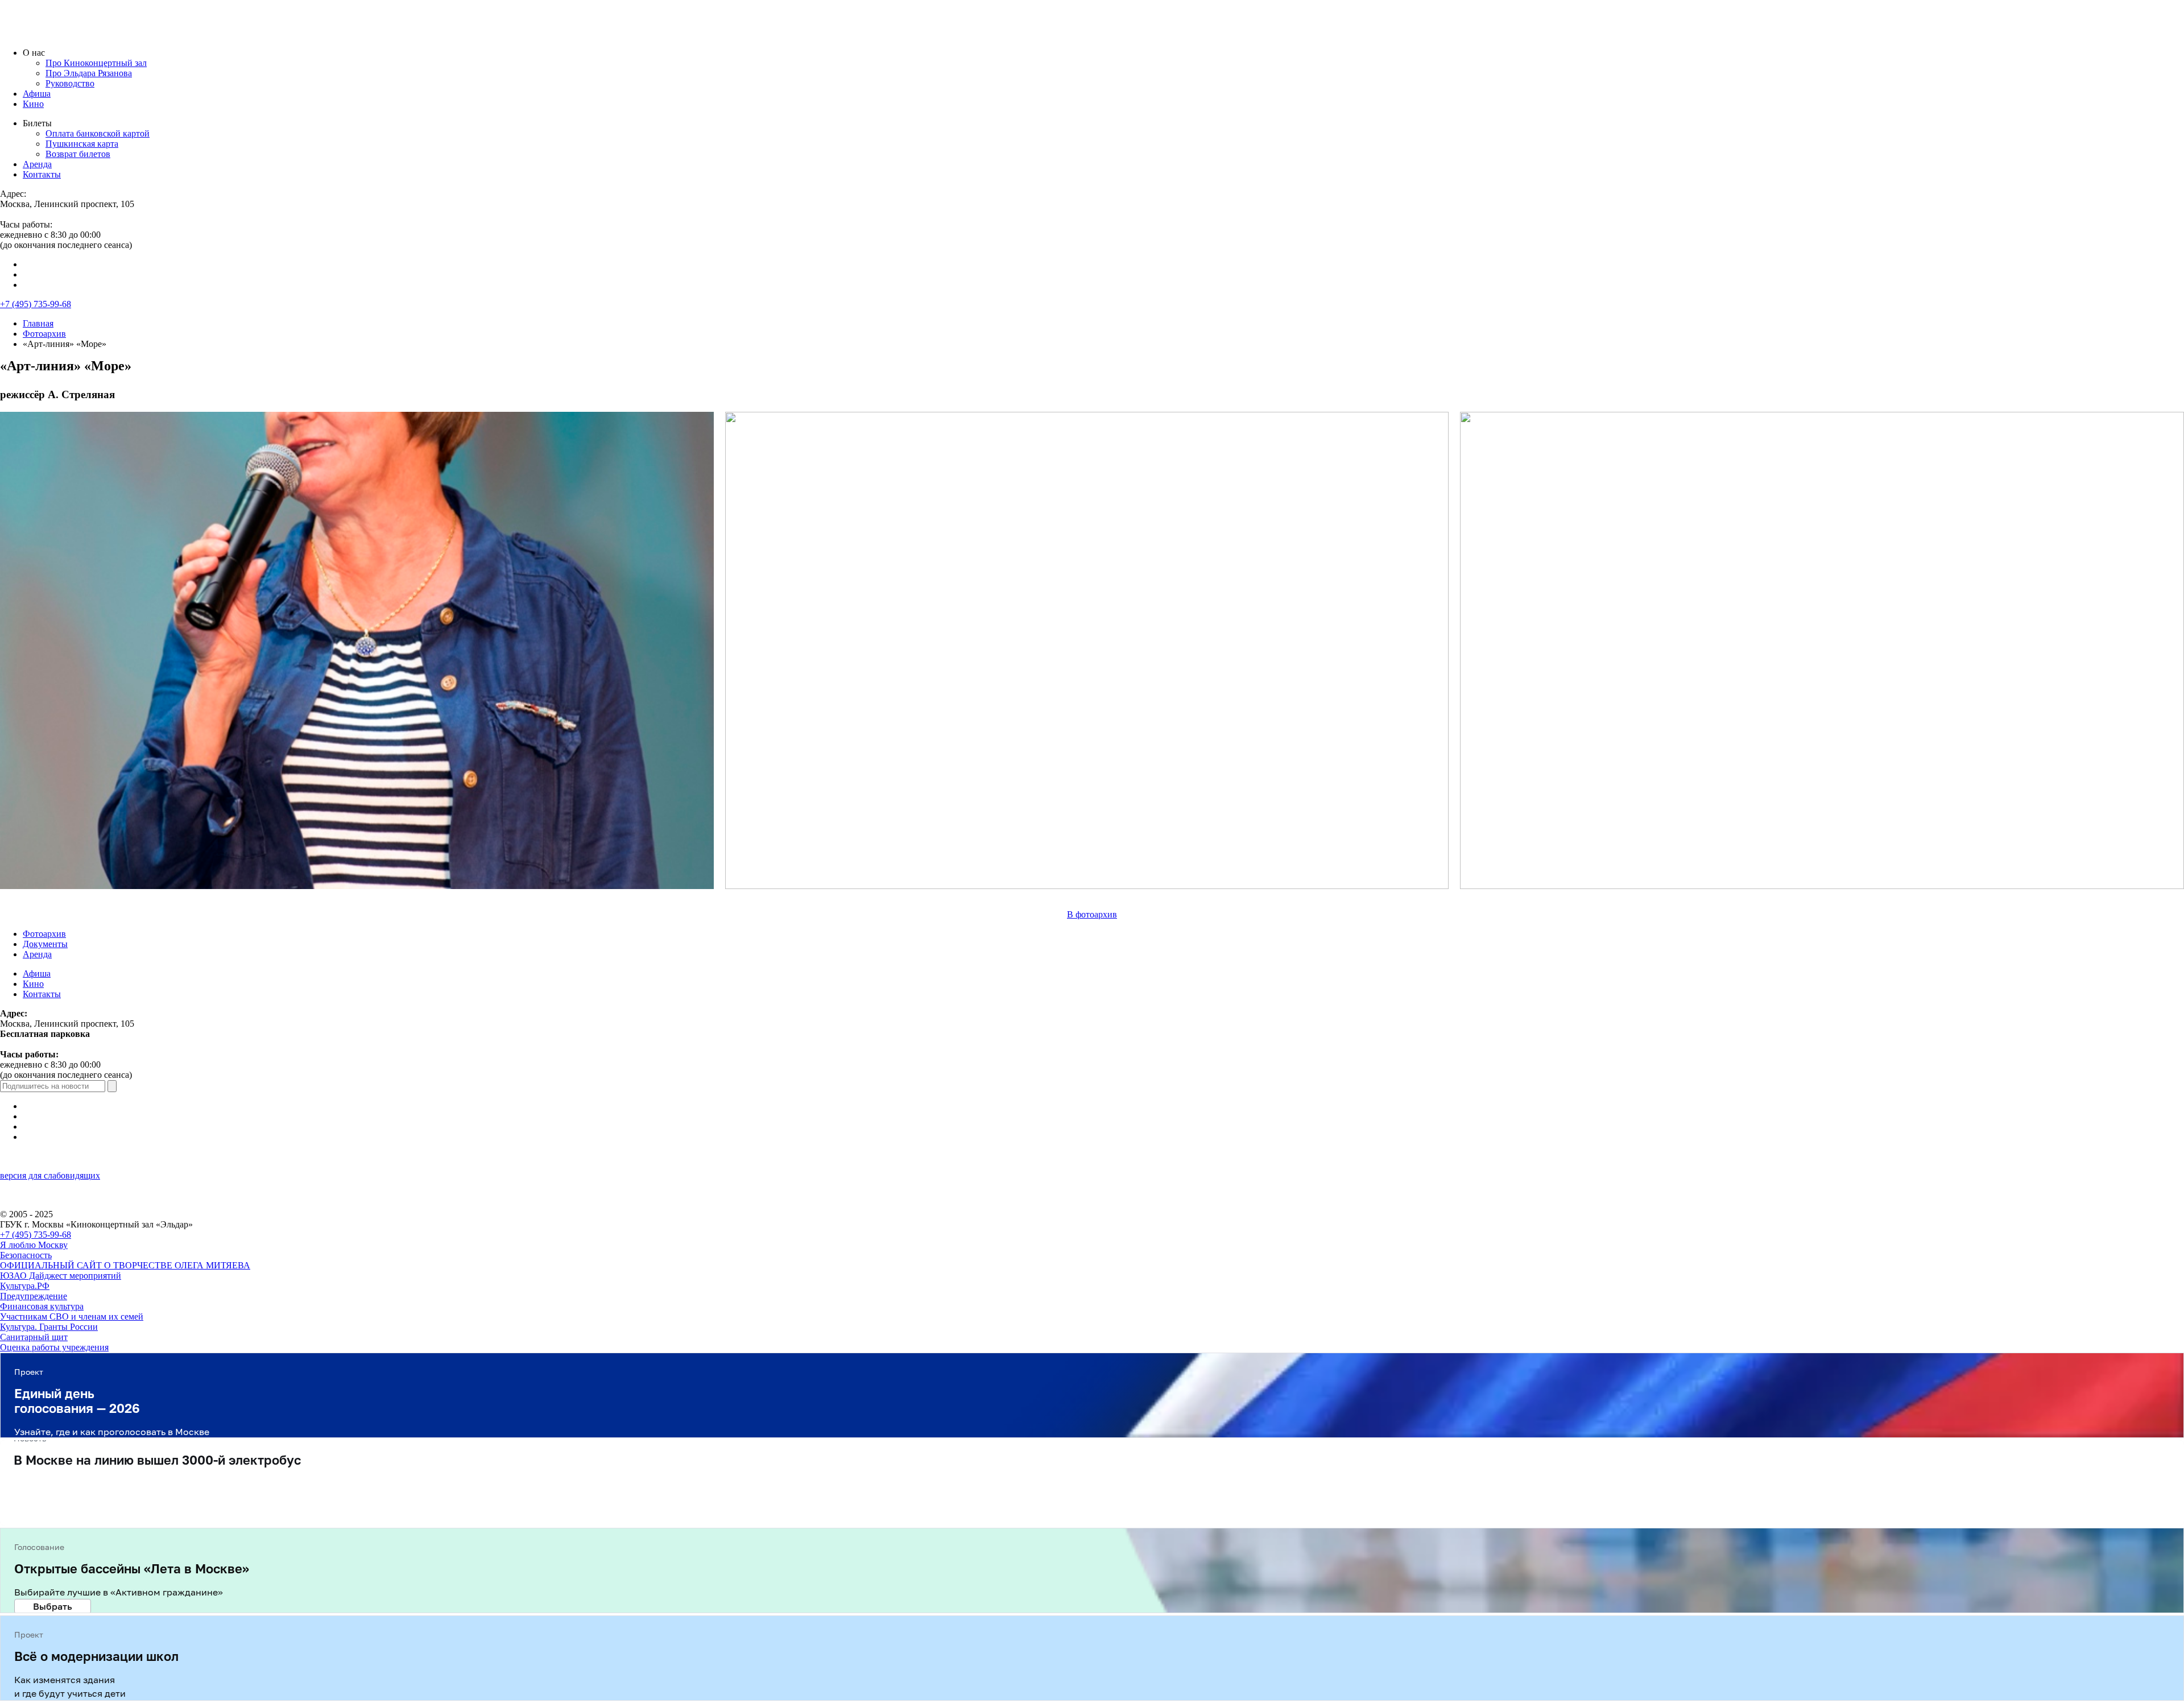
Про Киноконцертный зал (96, 63)
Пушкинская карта (82, 144)
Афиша (37, 94)
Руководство (70, 83)
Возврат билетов (78, 154)
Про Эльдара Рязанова (89, 73)
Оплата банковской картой (98, 133)
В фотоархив (1092, 914)
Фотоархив (44, 334)
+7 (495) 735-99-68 (36, 304)
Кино (33, 104)
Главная (38, 323)
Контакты (42, 174)
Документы (45, 944)
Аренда (37, 164)
